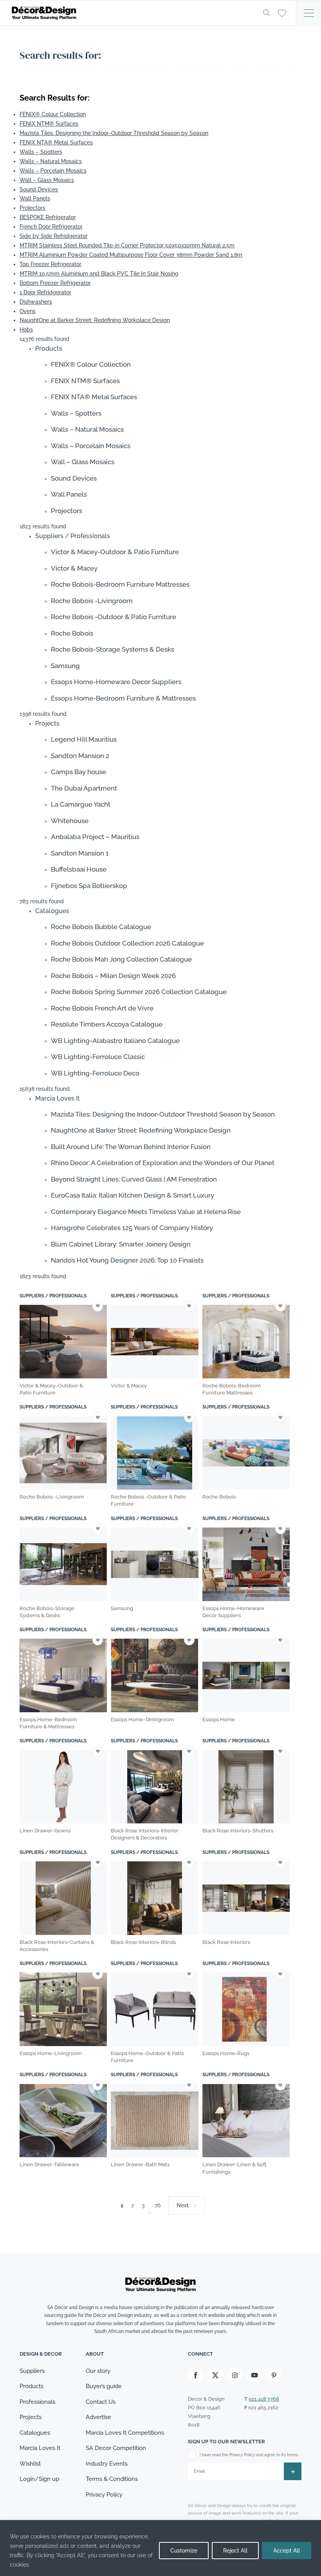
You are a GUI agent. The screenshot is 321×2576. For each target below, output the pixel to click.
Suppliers (32, 2371)
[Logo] (131, 13)
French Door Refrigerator (51, 227)
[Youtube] (254, 2375)
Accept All (287, 2551)
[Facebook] (196, 2375)
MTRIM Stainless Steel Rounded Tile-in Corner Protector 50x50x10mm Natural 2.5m (127, 245)
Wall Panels (35, 198)
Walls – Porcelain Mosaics (53, 171)
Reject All (235, 2551)
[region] (160, 2548)
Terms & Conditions (112, 2479)
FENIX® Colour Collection (53, 114)
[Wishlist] (282, 13)
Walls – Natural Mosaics (51, 161)
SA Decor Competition (116, 2448)
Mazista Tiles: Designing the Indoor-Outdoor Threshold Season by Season (114, 133)
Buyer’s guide (104, 2386)
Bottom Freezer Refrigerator (55, 283)
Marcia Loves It (40, 2448)
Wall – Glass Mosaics (47, 180)
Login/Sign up (39, 2479)
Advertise (98, 2417)
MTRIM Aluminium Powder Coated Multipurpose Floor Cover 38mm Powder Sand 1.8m (131, 255)
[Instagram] (235, 2375)
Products (32, 2386)
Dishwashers (36, 302)
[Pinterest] (274, 2375)
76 (158, 2205)
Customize (184, 2551)
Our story (98, 2371)
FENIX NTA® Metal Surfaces (56, 142)
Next (183, 2205)
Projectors (32, 208)
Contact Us (101, 2402)
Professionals (37, 2402)
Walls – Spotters (41, 152)
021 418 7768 (264, 2399)
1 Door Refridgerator (45, 292)
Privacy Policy (104, 2495)
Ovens (28, 311)
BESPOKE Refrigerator (48, 217)
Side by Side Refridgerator (54, 236)
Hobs (26, 330)
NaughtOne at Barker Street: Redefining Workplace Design (95, 320)
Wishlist (30, 2464)
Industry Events (107, 2464)
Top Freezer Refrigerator (50, 264)
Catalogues (35, 2433)
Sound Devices (39, 189)
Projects (31, 2417)
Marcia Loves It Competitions (125, 2433)
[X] (215, 2375)
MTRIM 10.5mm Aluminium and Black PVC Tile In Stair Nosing (99, 274)
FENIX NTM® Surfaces (49, 124)
